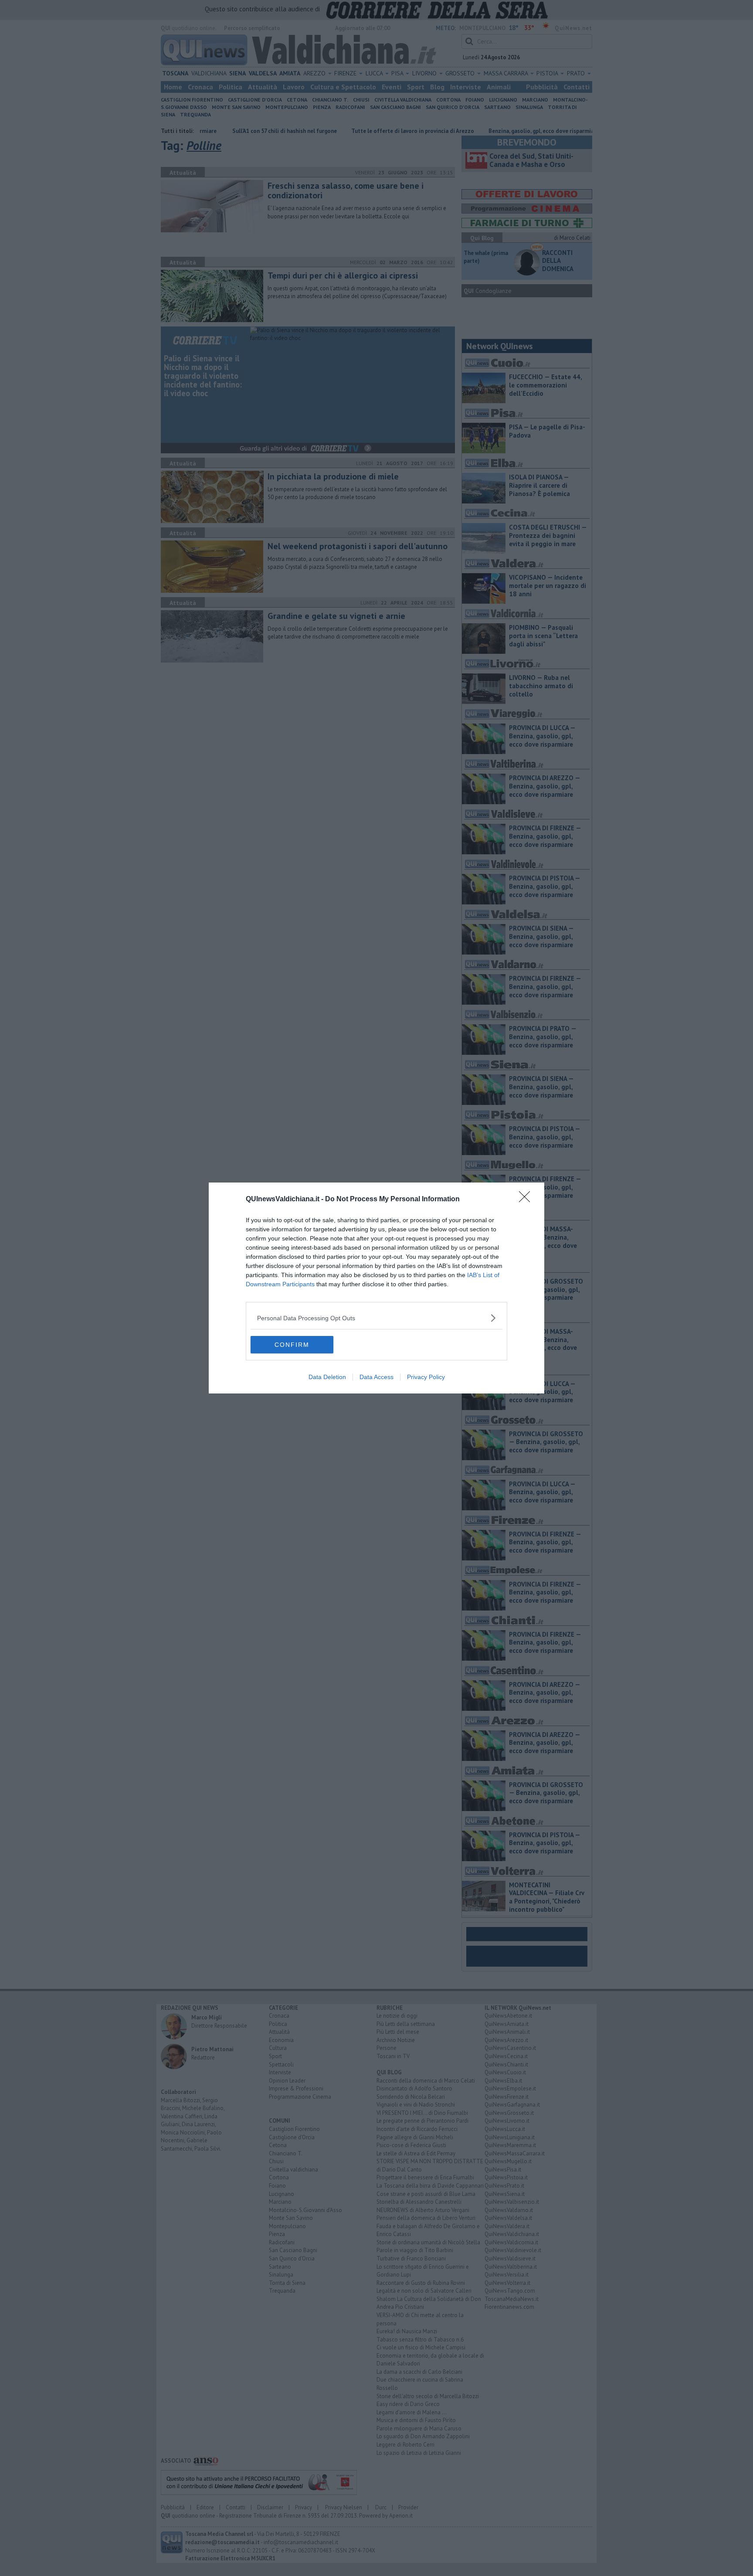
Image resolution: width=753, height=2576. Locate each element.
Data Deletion (327, 1377)
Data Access (376, 1377)
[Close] (527, 1200)
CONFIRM (292, 1345)
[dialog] (376, 1288)
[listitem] (376, 1318)
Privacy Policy (426, 1377)
